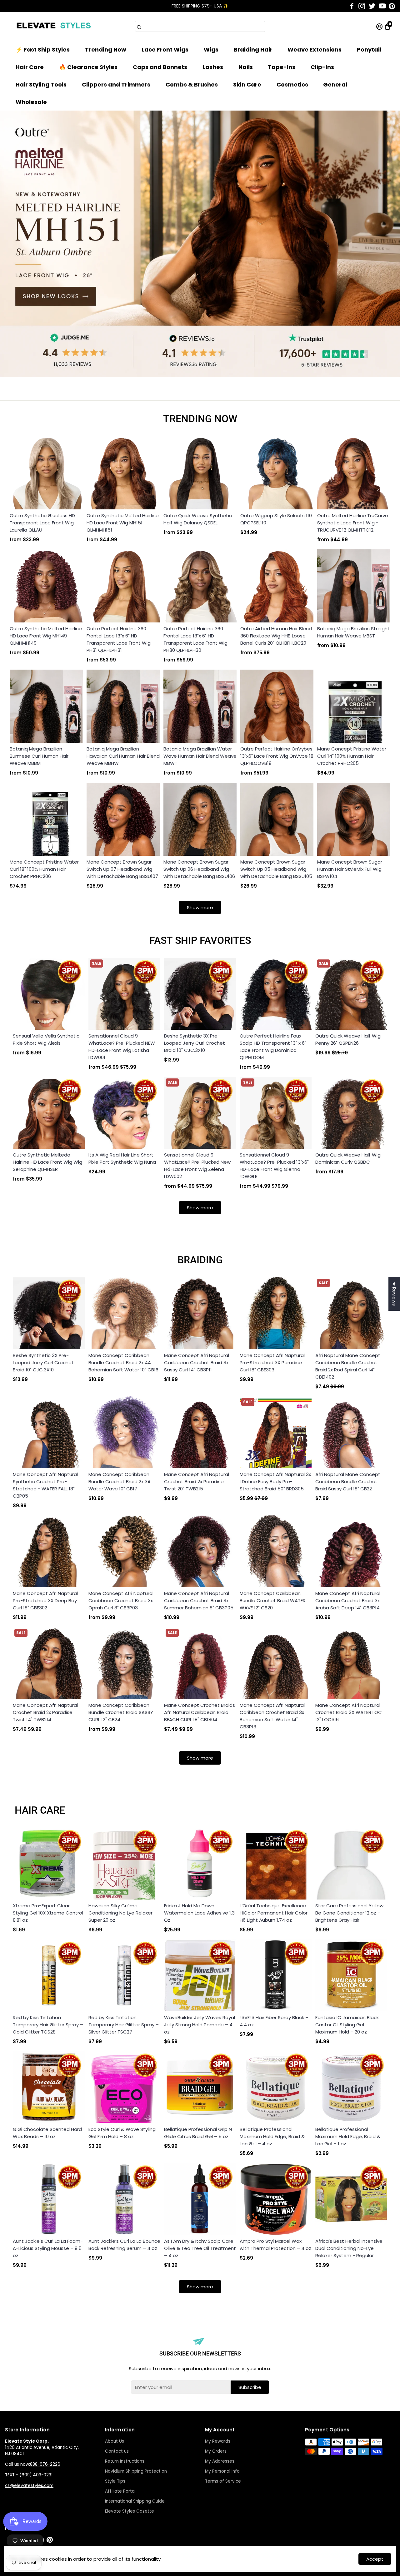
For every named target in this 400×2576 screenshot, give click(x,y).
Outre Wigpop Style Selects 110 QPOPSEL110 (276, 519)
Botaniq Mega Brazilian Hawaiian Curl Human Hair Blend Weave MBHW (123, 756)
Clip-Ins (322, 67)
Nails (246, 67)
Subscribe (250, 2387)
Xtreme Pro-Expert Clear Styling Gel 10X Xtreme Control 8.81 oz (48, 1913)
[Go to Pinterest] (392, 6)
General (335, 84)
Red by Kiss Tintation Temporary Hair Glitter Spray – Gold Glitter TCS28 (48, 2025)
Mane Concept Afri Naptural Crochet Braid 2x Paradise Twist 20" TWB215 (197, 1481)
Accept (375, 2559)
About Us (115, 2441)
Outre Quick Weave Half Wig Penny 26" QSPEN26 (348, 1039)
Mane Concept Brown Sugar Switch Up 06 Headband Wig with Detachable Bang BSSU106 (199, 869)
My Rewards (218, 2441)
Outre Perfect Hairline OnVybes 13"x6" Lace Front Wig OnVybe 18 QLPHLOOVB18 (277, 756)
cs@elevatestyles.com (29, 2486)
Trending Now (106, 50)
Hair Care (30, 67)
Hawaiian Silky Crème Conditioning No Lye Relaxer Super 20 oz (120, 1913)
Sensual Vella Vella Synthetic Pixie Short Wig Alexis (46, 1039)
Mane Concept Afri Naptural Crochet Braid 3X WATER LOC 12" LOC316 (349, 1712)
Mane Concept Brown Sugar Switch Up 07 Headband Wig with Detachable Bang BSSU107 (122, 869)
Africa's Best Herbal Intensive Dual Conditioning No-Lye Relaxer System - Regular (349, 2248)
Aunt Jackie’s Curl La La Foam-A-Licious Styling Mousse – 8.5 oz (48, 2248)
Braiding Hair (253, 50)
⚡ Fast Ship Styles (43, 50)
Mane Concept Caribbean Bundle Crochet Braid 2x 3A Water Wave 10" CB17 (120, 1481)
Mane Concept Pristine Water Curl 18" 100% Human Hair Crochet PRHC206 (44, 869)
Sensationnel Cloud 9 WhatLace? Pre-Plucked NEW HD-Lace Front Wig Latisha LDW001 (122, 1047)
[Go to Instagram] (362, 6)
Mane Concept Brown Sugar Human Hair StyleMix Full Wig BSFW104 (350, 869)
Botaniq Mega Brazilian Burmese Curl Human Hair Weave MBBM (39, 756)
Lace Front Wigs (165, 50)
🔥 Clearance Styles (88, 67)
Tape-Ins (282, 67)
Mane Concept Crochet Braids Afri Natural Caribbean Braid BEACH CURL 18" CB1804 (200, 1712)
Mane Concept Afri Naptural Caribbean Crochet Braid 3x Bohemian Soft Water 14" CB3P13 (272, 1716)
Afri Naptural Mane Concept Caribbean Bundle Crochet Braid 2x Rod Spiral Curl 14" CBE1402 (348, 1366)
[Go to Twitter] (372, 6)
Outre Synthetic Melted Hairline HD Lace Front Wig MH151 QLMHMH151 (123, 523)
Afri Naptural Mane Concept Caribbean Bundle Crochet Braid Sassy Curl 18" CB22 (348, 1481)
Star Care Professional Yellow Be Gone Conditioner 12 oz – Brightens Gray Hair (349, 1913)
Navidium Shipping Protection (136, 2471)
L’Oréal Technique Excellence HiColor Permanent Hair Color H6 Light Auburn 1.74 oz (274, 1913)
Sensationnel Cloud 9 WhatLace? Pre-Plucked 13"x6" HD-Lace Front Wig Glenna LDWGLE (274, 1166)
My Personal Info (222, 2471)
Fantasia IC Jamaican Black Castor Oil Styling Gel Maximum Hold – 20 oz (347, 2025)
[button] (387, 12)
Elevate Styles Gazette (130, 2511)
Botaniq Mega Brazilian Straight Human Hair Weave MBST (353, 632)
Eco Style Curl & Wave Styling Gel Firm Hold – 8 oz (122, 2133)
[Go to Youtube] (382, 6)
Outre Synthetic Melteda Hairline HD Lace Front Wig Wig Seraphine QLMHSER (47, 1162)
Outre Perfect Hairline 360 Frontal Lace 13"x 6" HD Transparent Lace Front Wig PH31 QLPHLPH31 (119, 639)
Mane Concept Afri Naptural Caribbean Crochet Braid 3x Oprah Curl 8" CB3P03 (121, 1600)
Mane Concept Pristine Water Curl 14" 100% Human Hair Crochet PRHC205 (352, 756)
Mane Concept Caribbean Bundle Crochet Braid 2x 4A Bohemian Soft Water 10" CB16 (123, 1362)
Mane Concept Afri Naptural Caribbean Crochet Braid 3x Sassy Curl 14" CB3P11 (197, 1362)
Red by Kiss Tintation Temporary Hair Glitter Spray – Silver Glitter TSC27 (124, 2025)
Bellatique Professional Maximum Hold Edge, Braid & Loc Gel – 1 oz (348, 2136)
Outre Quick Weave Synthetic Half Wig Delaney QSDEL (198, 519)
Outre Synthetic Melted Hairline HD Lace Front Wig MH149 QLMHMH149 (46, 636)
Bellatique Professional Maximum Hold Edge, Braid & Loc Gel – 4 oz (272, 2136)
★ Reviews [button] (394, 1294)
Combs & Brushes (192, 84)
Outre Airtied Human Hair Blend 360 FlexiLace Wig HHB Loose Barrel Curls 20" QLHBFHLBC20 (276, 636)
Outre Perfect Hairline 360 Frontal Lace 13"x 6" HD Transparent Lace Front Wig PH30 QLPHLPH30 (195, 639)
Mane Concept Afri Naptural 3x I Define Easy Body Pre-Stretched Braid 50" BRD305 (275, 1481)
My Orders (216, 2451)
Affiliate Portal (120, 2491)
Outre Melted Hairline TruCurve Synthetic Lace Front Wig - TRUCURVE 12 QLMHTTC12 (353, 523)
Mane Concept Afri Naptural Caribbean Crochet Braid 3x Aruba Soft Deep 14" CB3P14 (348, 1600)
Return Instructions (125, 2461)
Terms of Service (223, 2481)
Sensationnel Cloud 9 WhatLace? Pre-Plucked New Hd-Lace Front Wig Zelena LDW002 (197, 1166)
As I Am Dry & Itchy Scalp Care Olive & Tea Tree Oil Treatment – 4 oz (200, 2248)
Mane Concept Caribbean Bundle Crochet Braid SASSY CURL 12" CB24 (121, 1712)
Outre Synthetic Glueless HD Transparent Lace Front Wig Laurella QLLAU (42, 523)
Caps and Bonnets (160, 67)
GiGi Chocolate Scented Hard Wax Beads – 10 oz (47, 2133)
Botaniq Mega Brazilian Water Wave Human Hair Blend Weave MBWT (200, 756)
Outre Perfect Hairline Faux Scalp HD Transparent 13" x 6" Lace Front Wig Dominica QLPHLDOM (273, 1047)
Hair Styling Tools (41, 84)
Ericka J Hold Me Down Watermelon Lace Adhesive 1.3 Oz (199, 1913)
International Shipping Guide (135, 2501)
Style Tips (115, 2481)
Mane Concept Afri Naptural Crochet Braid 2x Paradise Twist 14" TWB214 (45, 1712)
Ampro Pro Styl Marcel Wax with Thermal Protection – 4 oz (275, 2245)
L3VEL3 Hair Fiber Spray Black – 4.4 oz (274, 2021)
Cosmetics (292, 84)
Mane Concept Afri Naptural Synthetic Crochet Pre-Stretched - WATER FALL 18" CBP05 (45, 1485)
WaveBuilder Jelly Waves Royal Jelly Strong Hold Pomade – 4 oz (200, 2025)
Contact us (117, 2451)
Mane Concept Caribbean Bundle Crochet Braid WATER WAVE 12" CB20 (273, 1600)
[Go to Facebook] (352, 6)
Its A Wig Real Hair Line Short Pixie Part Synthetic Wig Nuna (122, 1158)
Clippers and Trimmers (116, 84)
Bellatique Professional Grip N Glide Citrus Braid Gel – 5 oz (198, 2133)
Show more (200, 907)
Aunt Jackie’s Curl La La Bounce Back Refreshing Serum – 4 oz (124, 2245)
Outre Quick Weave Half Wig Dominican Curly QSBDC (348, 1158)
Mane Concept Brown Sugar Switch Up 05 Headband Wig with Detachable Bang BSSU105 (276, 869)
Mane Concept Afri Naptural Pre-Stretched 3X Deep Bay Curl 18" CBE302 (45, 1600)
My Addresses (220, 2461)
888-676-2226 (45, 2464)
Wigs (211, 50)
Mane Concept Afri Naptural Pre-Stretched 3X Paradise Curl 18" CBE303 (272, 1362)
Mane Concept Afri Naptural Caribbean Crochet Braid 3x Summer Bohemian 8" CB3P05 (199, 1600)
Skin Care (247, 84)
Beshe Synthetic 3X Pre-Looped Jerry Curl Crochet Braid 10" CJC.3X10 (195, 1043)
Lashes (213, 67)
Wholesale (31, 102)
